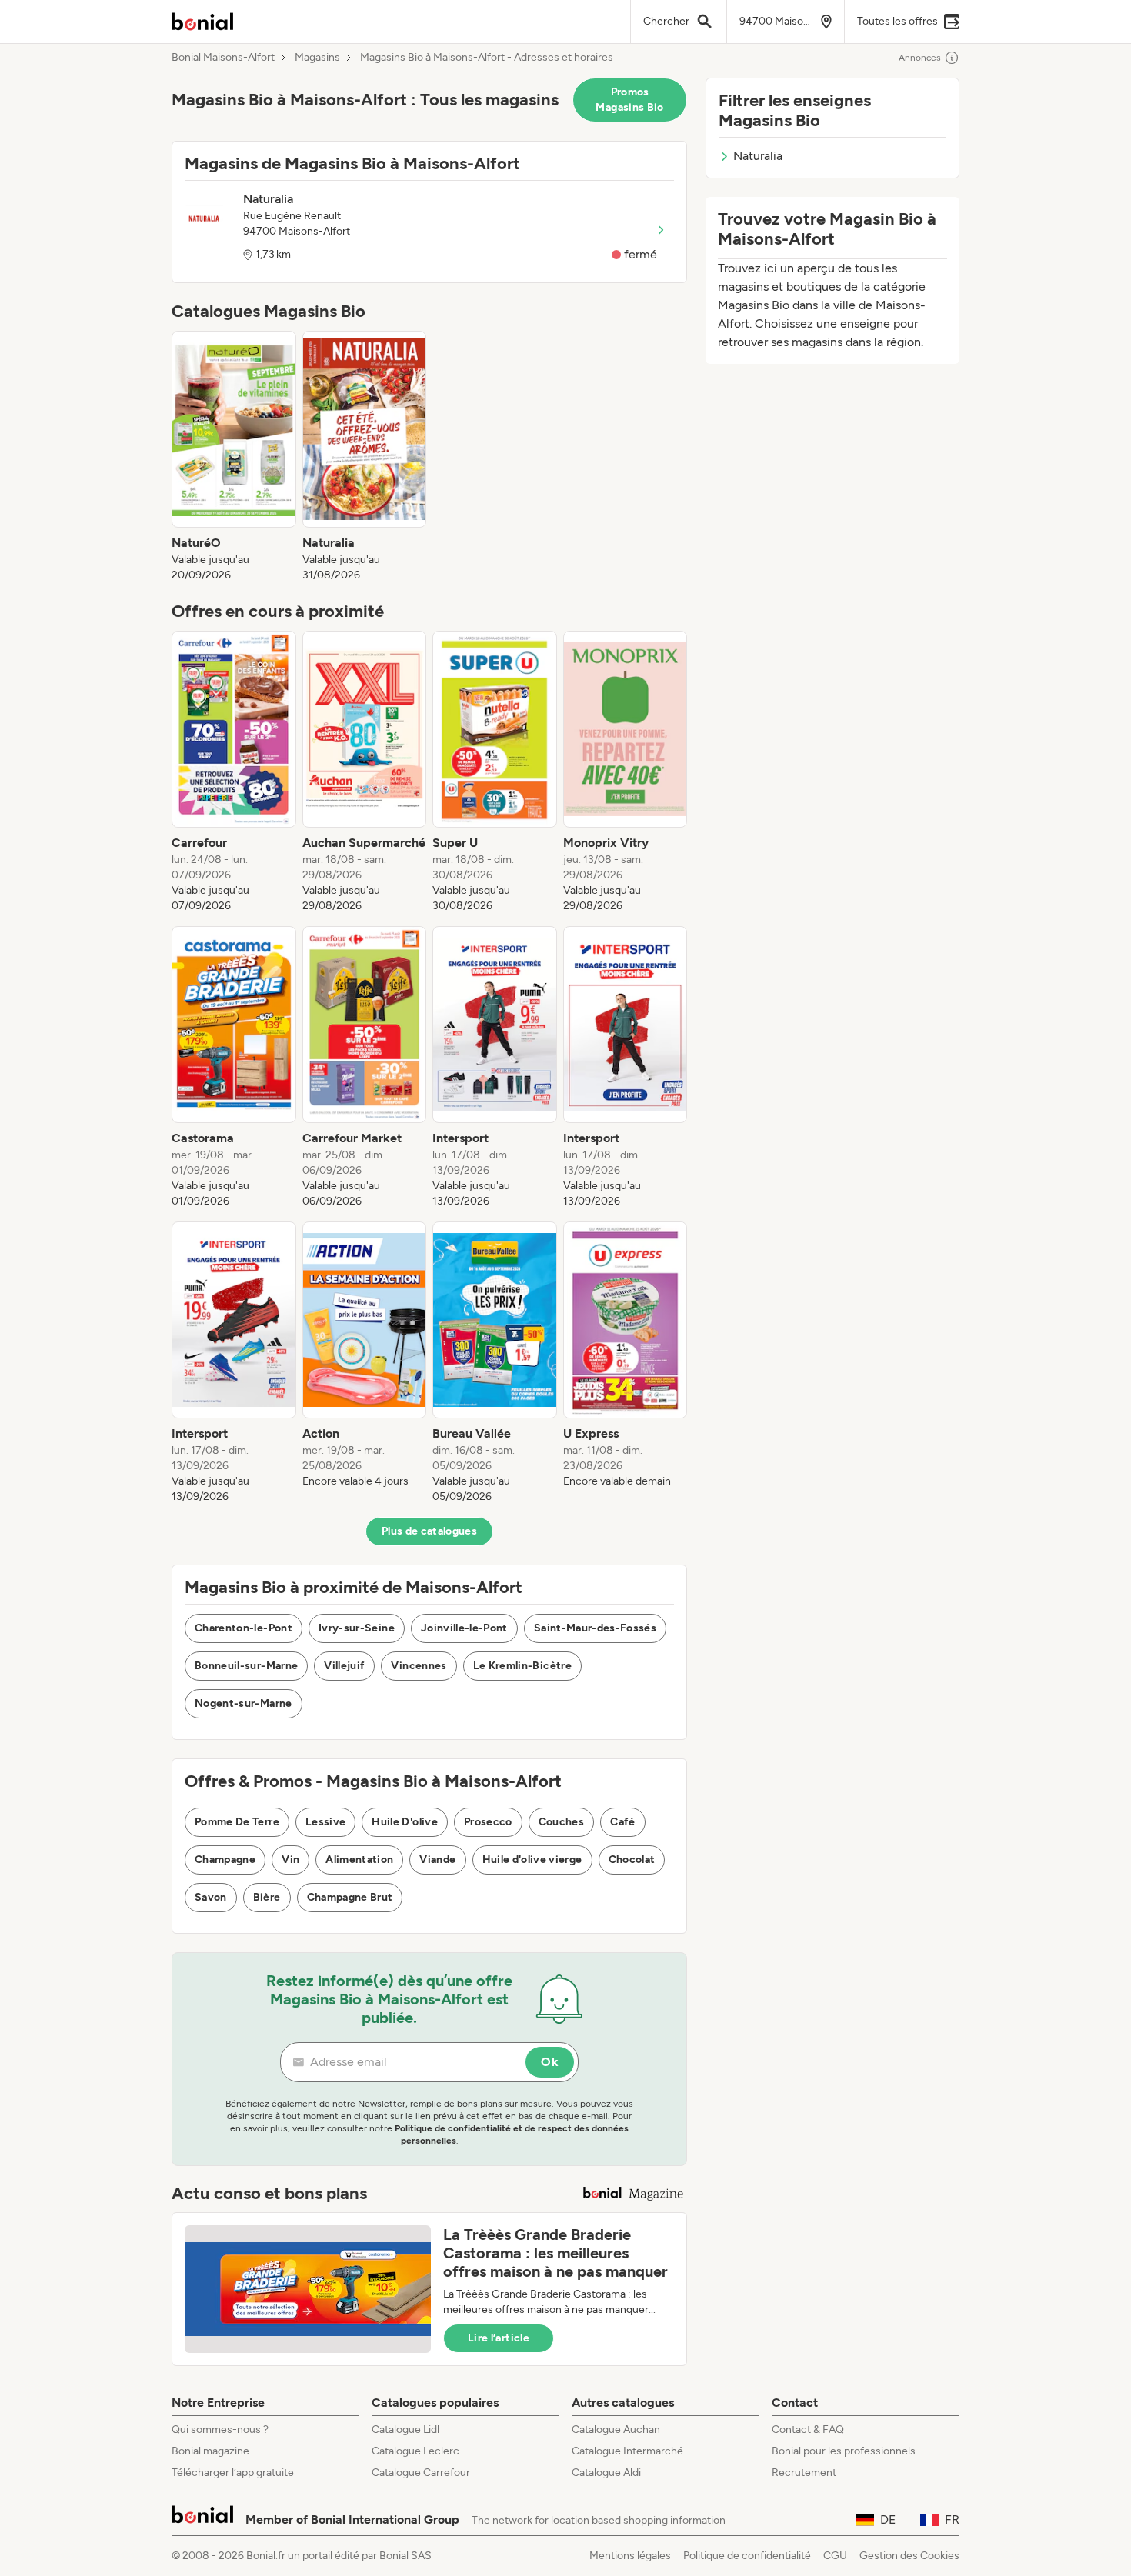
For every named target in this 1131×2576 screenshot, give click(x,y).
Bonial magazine (210, 2451)
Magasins (317, 58)
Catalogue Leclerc (415, 2451)
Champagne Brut (350, 1897)
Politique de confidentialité (747, 2556)
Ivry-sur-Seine (357, 1628)
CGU (835, 2556)
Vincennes (419, 1666)
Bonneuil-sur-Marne (246, 1666)
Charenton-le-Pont (244, 1628)
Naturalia (758, 156)
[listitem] (234, 457)
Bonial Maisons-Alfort (223, 58)
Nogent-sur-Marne (244, 1703)
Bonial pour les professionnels (844, 2451)
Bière (267, 1897)
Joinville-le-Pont (464, 1628)
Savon (211, 1897)
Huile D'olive (405, 1822)
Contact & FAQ (808, 2429)
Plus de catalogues (429, 1531)
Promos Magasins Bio (629, 100)
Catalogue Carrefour (421, 2473)
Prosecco (488, 1822)
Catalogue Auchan (616, 2429)
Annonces (920, 58)
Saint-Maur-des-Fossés (595, 1628)
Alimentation (359, 1860)
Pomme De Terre (237, 1822)
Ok (550, 2062)
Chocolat (632, 1860)
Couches (561, 1822)
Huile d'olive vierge (532, 1860)
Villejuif (344, 1666)
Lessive (325, 1822)
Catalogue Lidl (405, 2429)
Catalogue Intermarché (627, 2451)
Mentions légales (630, 2556)
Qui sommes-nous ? (220, 2429)
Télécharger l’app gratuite (233, 2473)
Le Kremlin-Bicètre (522, 1666)
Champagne (225, 1860)
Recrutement (804, 2473)
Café (622, 1822)
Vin (290, 1860)
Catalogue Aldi (606, 2473)
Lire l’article (499, 2338)
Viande (437, 1860)
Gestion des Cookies (909, 2556)
